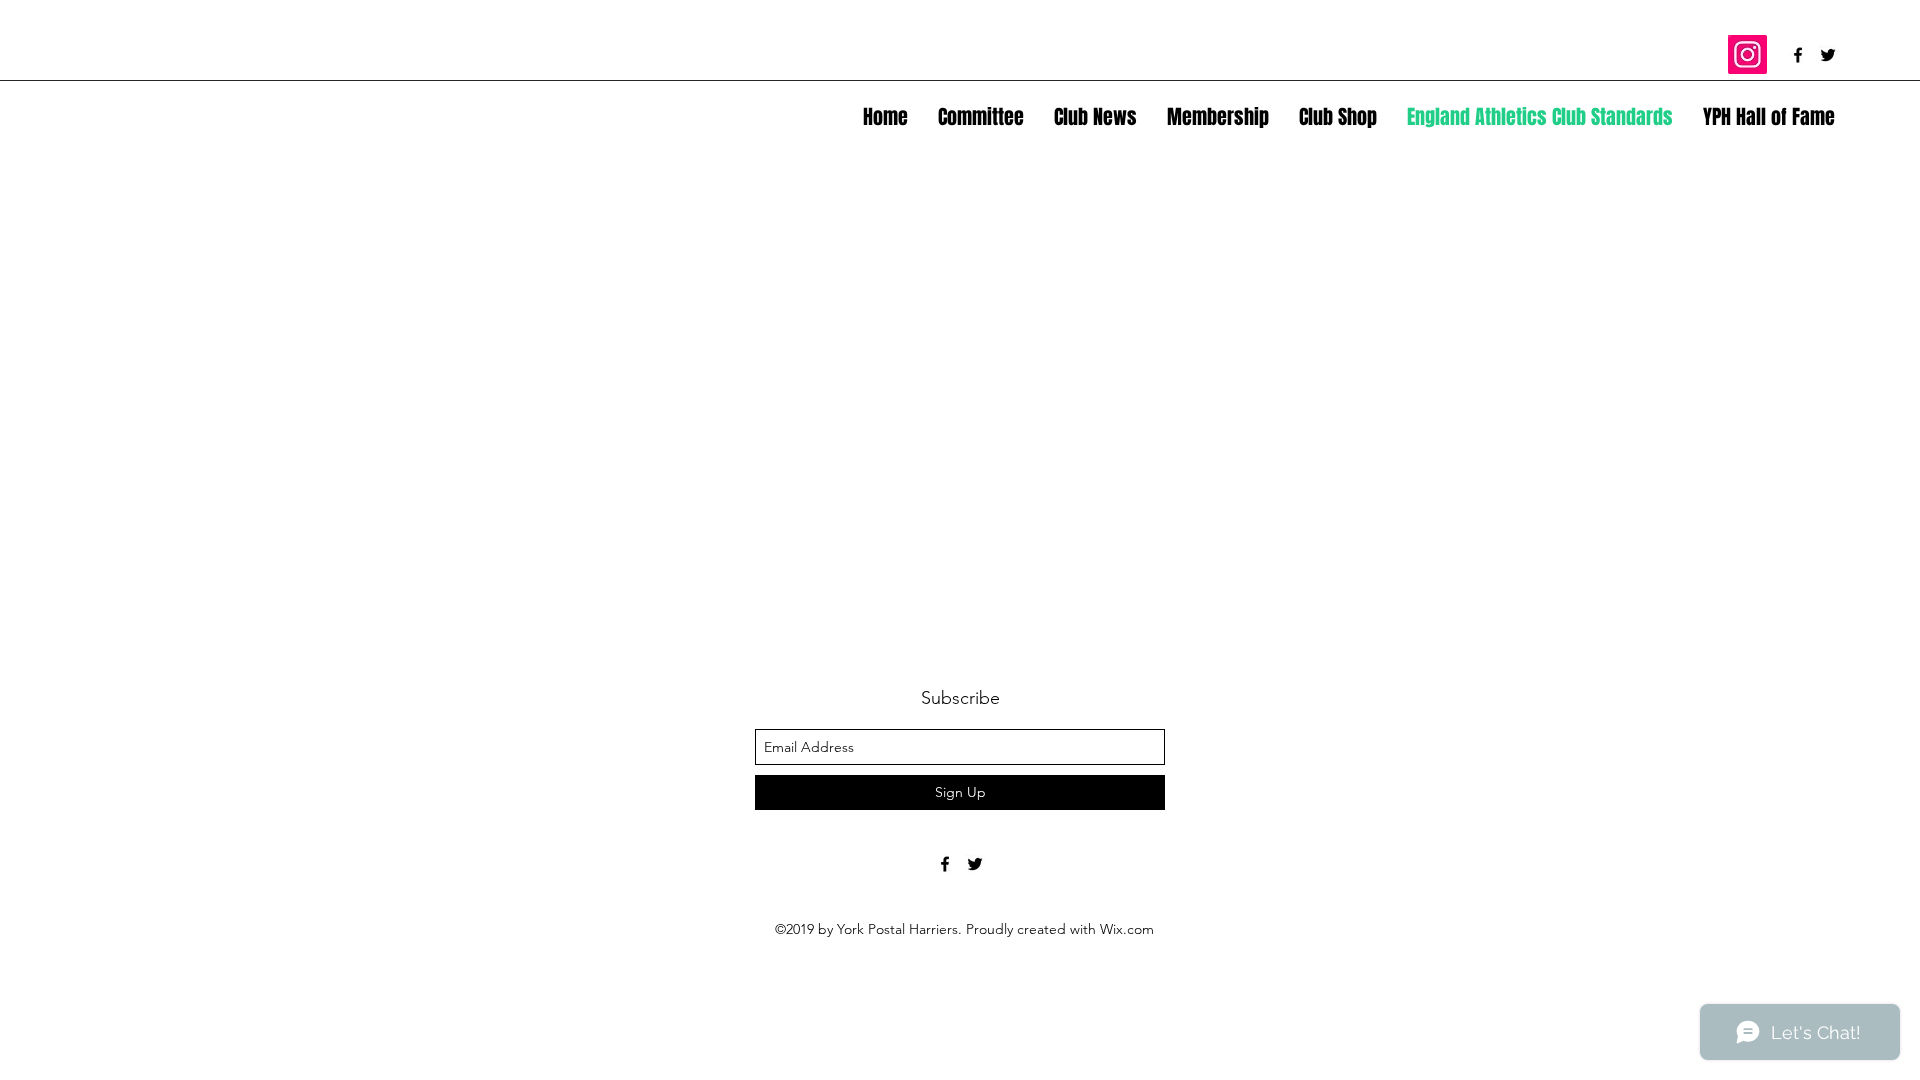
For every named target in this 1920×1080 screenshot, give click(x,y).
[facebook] (1798, 55)
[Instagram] (1747, 54)
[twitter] (1828, 55)
